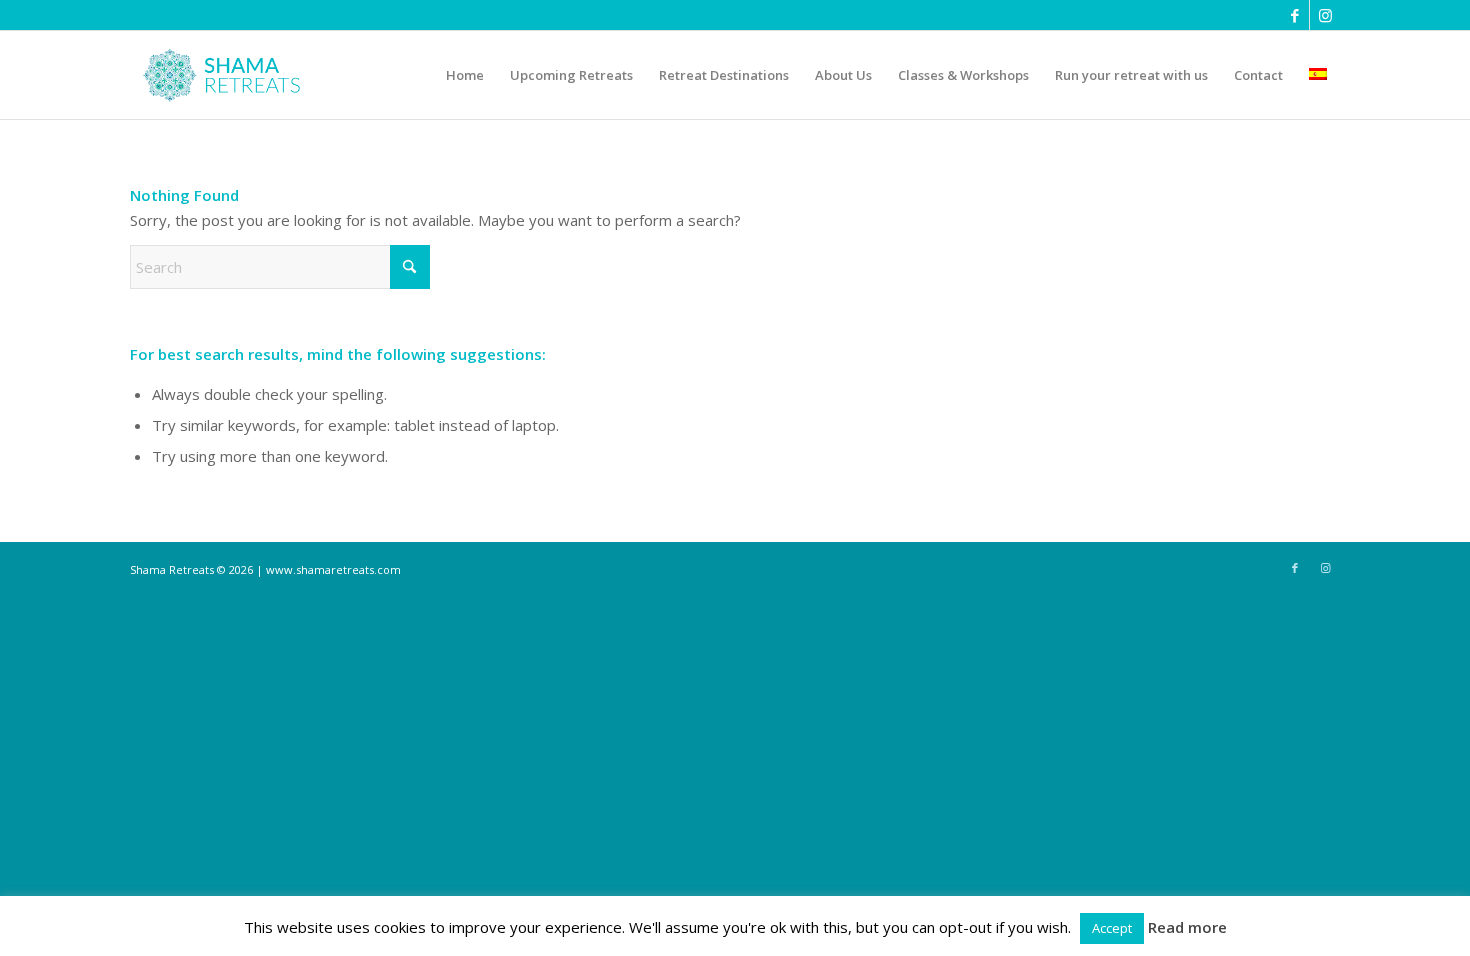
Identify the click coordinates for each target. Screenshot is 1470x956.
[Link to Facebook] (1294, 15)
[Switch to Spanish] (1318, 75)
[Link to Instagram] (1325, 15)
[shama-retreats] (226, 75)
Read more (1187, 927)
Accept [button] (1112, 928)
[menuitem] (465, 75)
